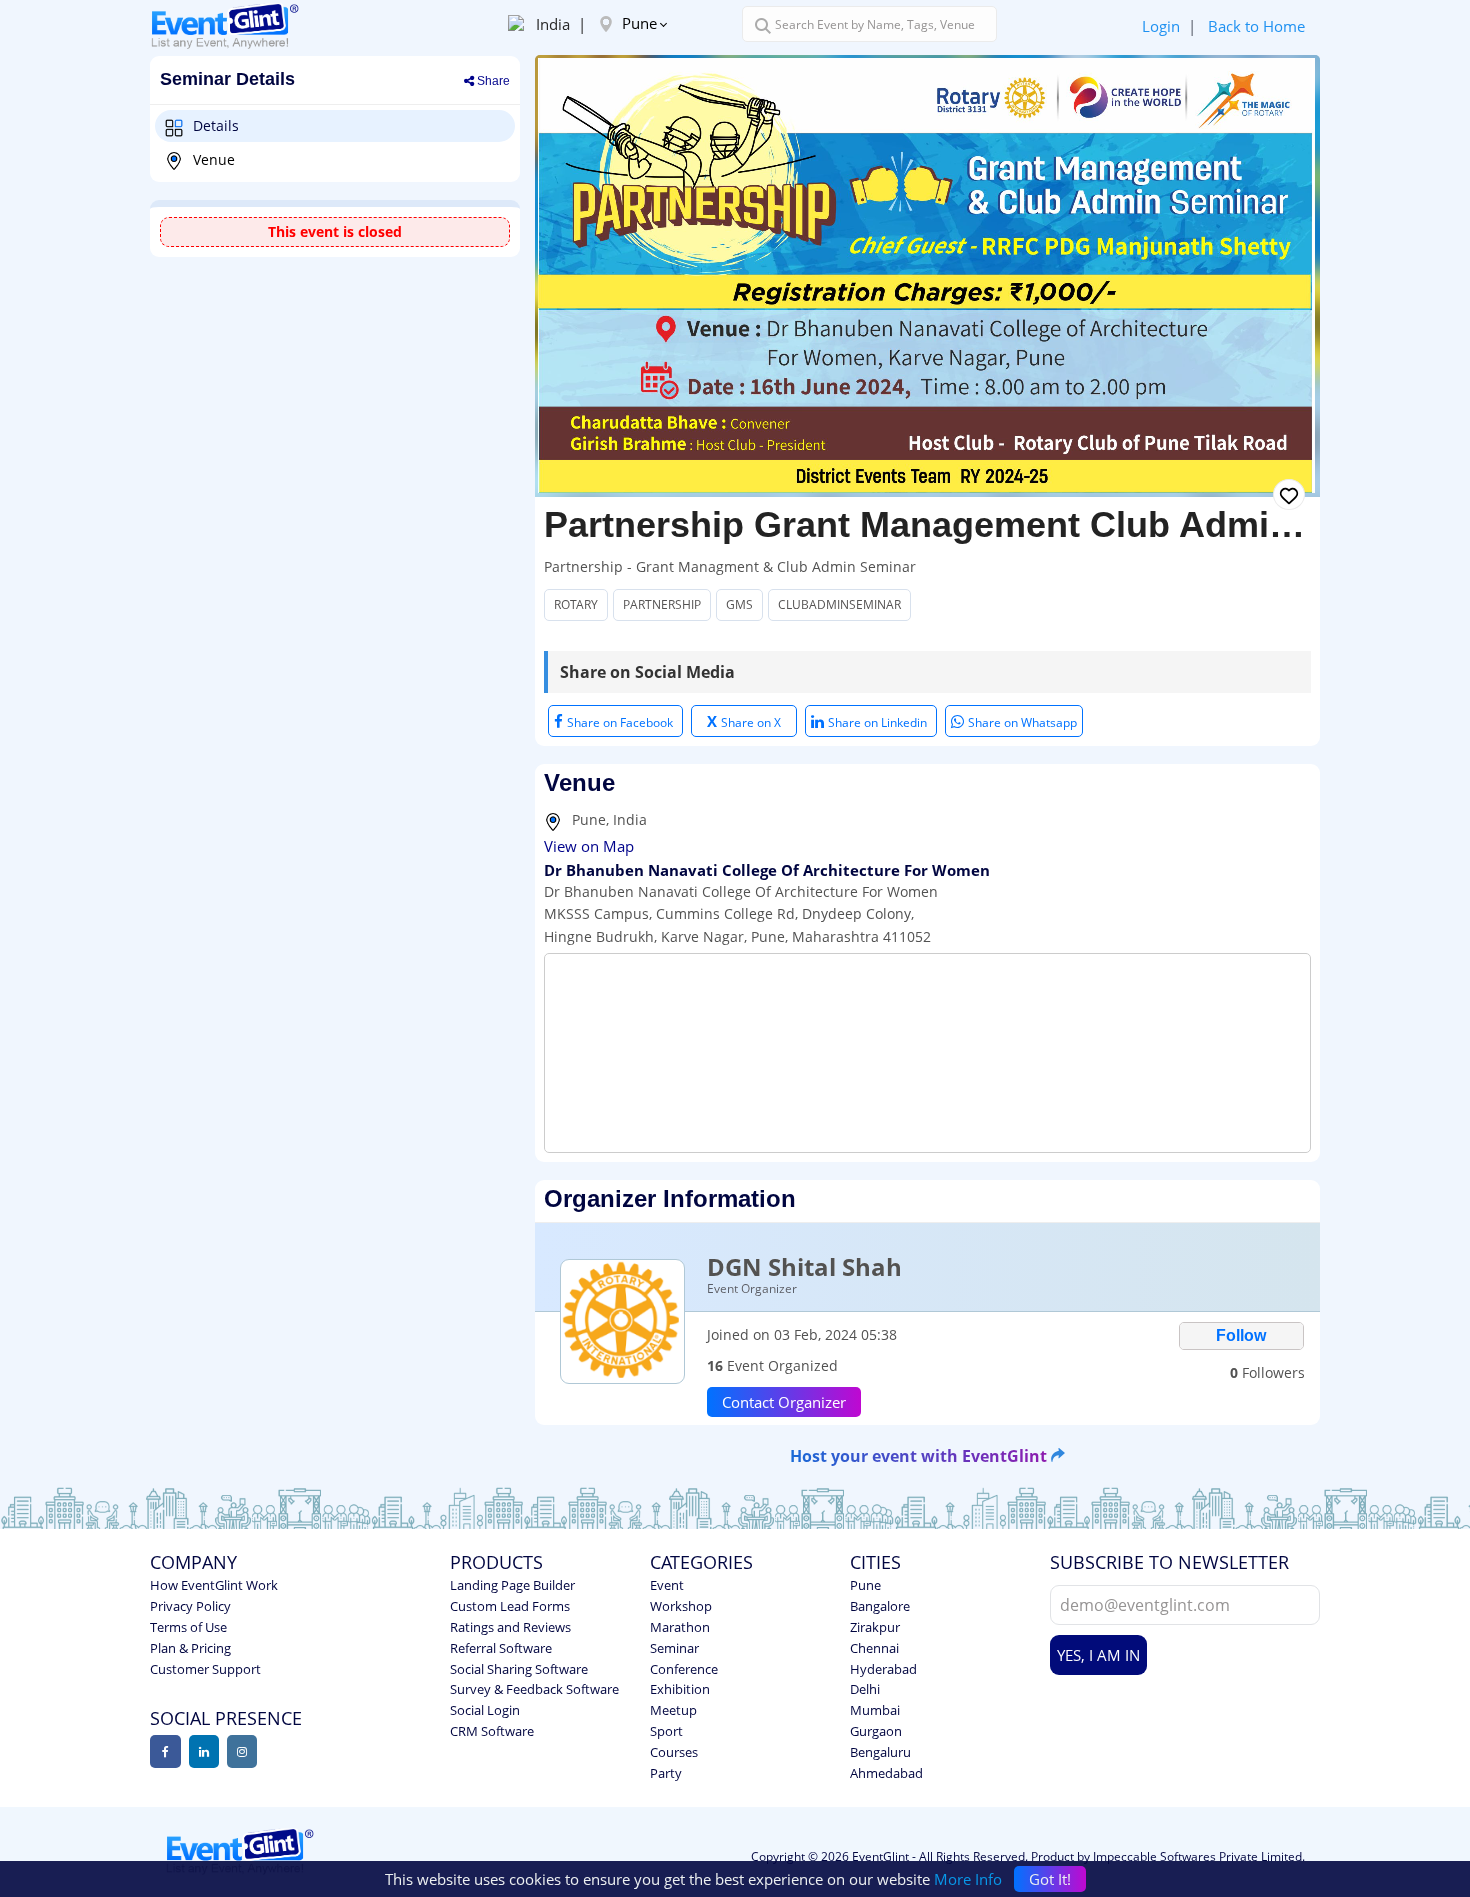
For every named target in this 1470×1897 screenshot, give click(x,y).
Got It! (1050, 1879)
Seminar (674, 1648)
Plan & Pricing (190, 1648)
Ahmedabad (886, 1773)
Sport (666, 1731)
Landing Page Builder (512, 1585)
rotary (576, 604)
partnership (662, 604)
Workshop (681, 1606)
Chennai (874, 1648)
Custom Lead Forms (510, 1606)
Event (667, 1585)
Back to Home (1256, 26)
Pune (637, 23)
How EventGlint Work (214, 1585)
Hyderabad (883, 1669)
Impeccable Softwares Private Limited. (1199, 1856)
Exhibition (680, 1689)
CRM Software (492, 1731)
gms (739, 604)
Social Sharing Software (519, 1669)
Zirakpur (875, 1627)
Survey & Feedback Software (534, 1689)
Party (666, 1773)
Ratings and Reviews (510, 1627)
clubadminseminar (839, 604)
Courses (674, 1752)
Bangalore (880, 1606)
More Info (968, 1879)
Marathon (680, 1627)
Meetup (673, 1710)
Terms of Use (188, 1627)
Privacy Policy (190, 1606)
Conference (684, 1669)
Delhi (865, 1689)
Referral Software (501, 1648)
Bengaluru (880, 1752)
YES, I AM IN (1098, 1655)
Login (1161, 26)
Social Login (485, 1710)
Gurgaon (876, 1731)
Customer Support (205, 1669)
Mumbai (875, 1710)
